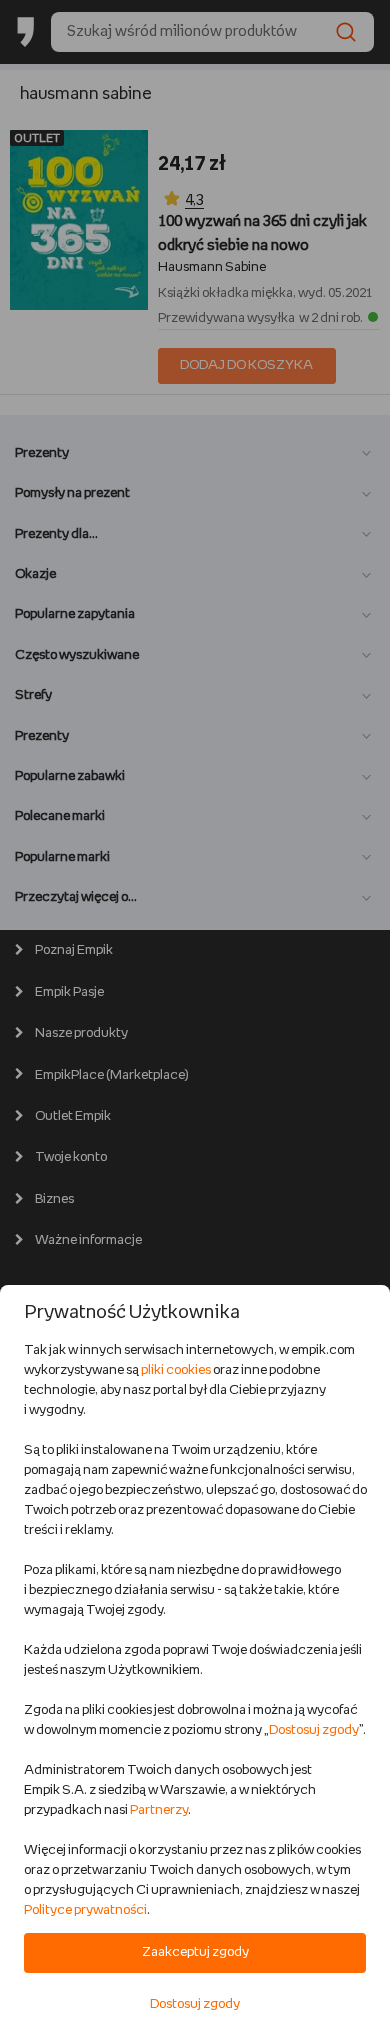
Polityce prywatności (85, 1910)
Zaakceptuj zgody (195, 1952)
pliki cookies (176, 1370)
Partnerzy (159, 1810)
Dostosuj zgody (314, 1730)
